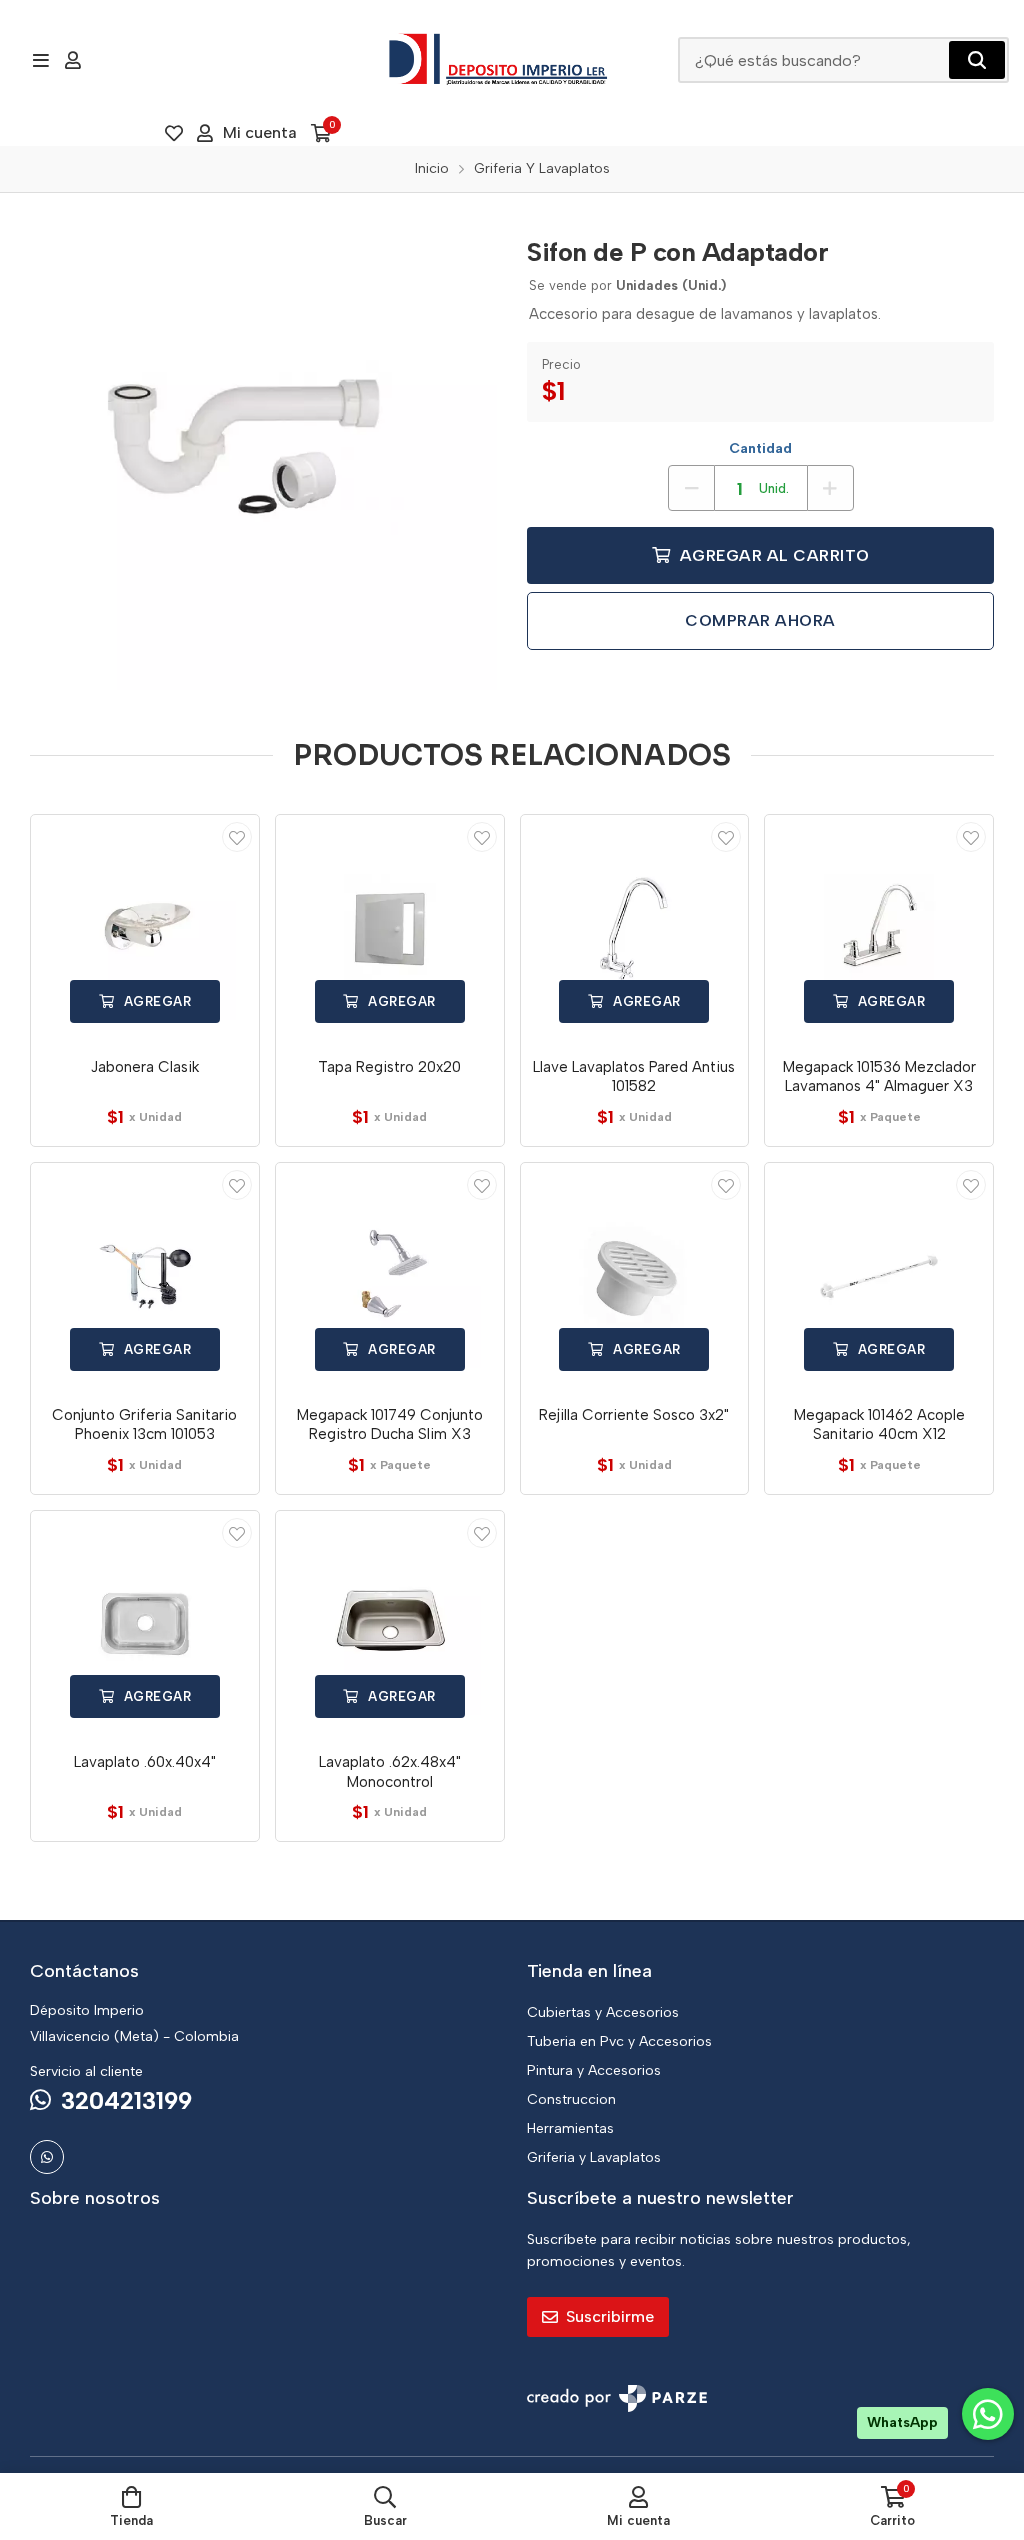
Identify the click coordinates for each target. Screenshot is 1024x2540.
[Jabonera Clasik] (145, 929)
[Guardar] (237, 837)
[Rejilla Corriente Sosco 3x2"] (635, 1277)
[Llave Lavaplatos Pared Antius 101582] (635, 929)
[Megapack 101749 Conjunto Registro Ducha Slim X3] (390, 1277)
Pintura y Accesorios (594, 2070)
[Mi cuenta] (73, 60)
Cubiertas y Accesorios (603, 2012)
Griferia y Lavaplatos (594, 2157)
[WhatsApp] (47, 2157)
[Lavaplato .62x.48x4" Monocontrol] (390, 1625)
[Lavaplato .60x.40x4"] (145, 1625)
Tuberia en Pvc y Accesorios (619, 2041)
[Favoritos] (174, 133)
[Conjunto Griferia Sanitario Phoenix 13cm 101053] (145, 1277)
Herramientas (570, 2128)
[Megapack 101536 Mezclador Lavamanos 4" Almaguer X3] (879, 929)
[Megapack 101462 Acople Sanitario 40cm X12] (879, 1277)
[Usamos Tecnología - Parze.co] (617, 2398)
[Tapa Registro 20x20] (390, 929)
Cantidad (760, 448)
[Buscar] (977, 60)
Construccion (571, 2099)
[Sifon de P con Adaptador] (263, 456)
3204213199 (126, 2100)
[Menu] (40, 60)
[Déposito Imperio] (499, 60)
